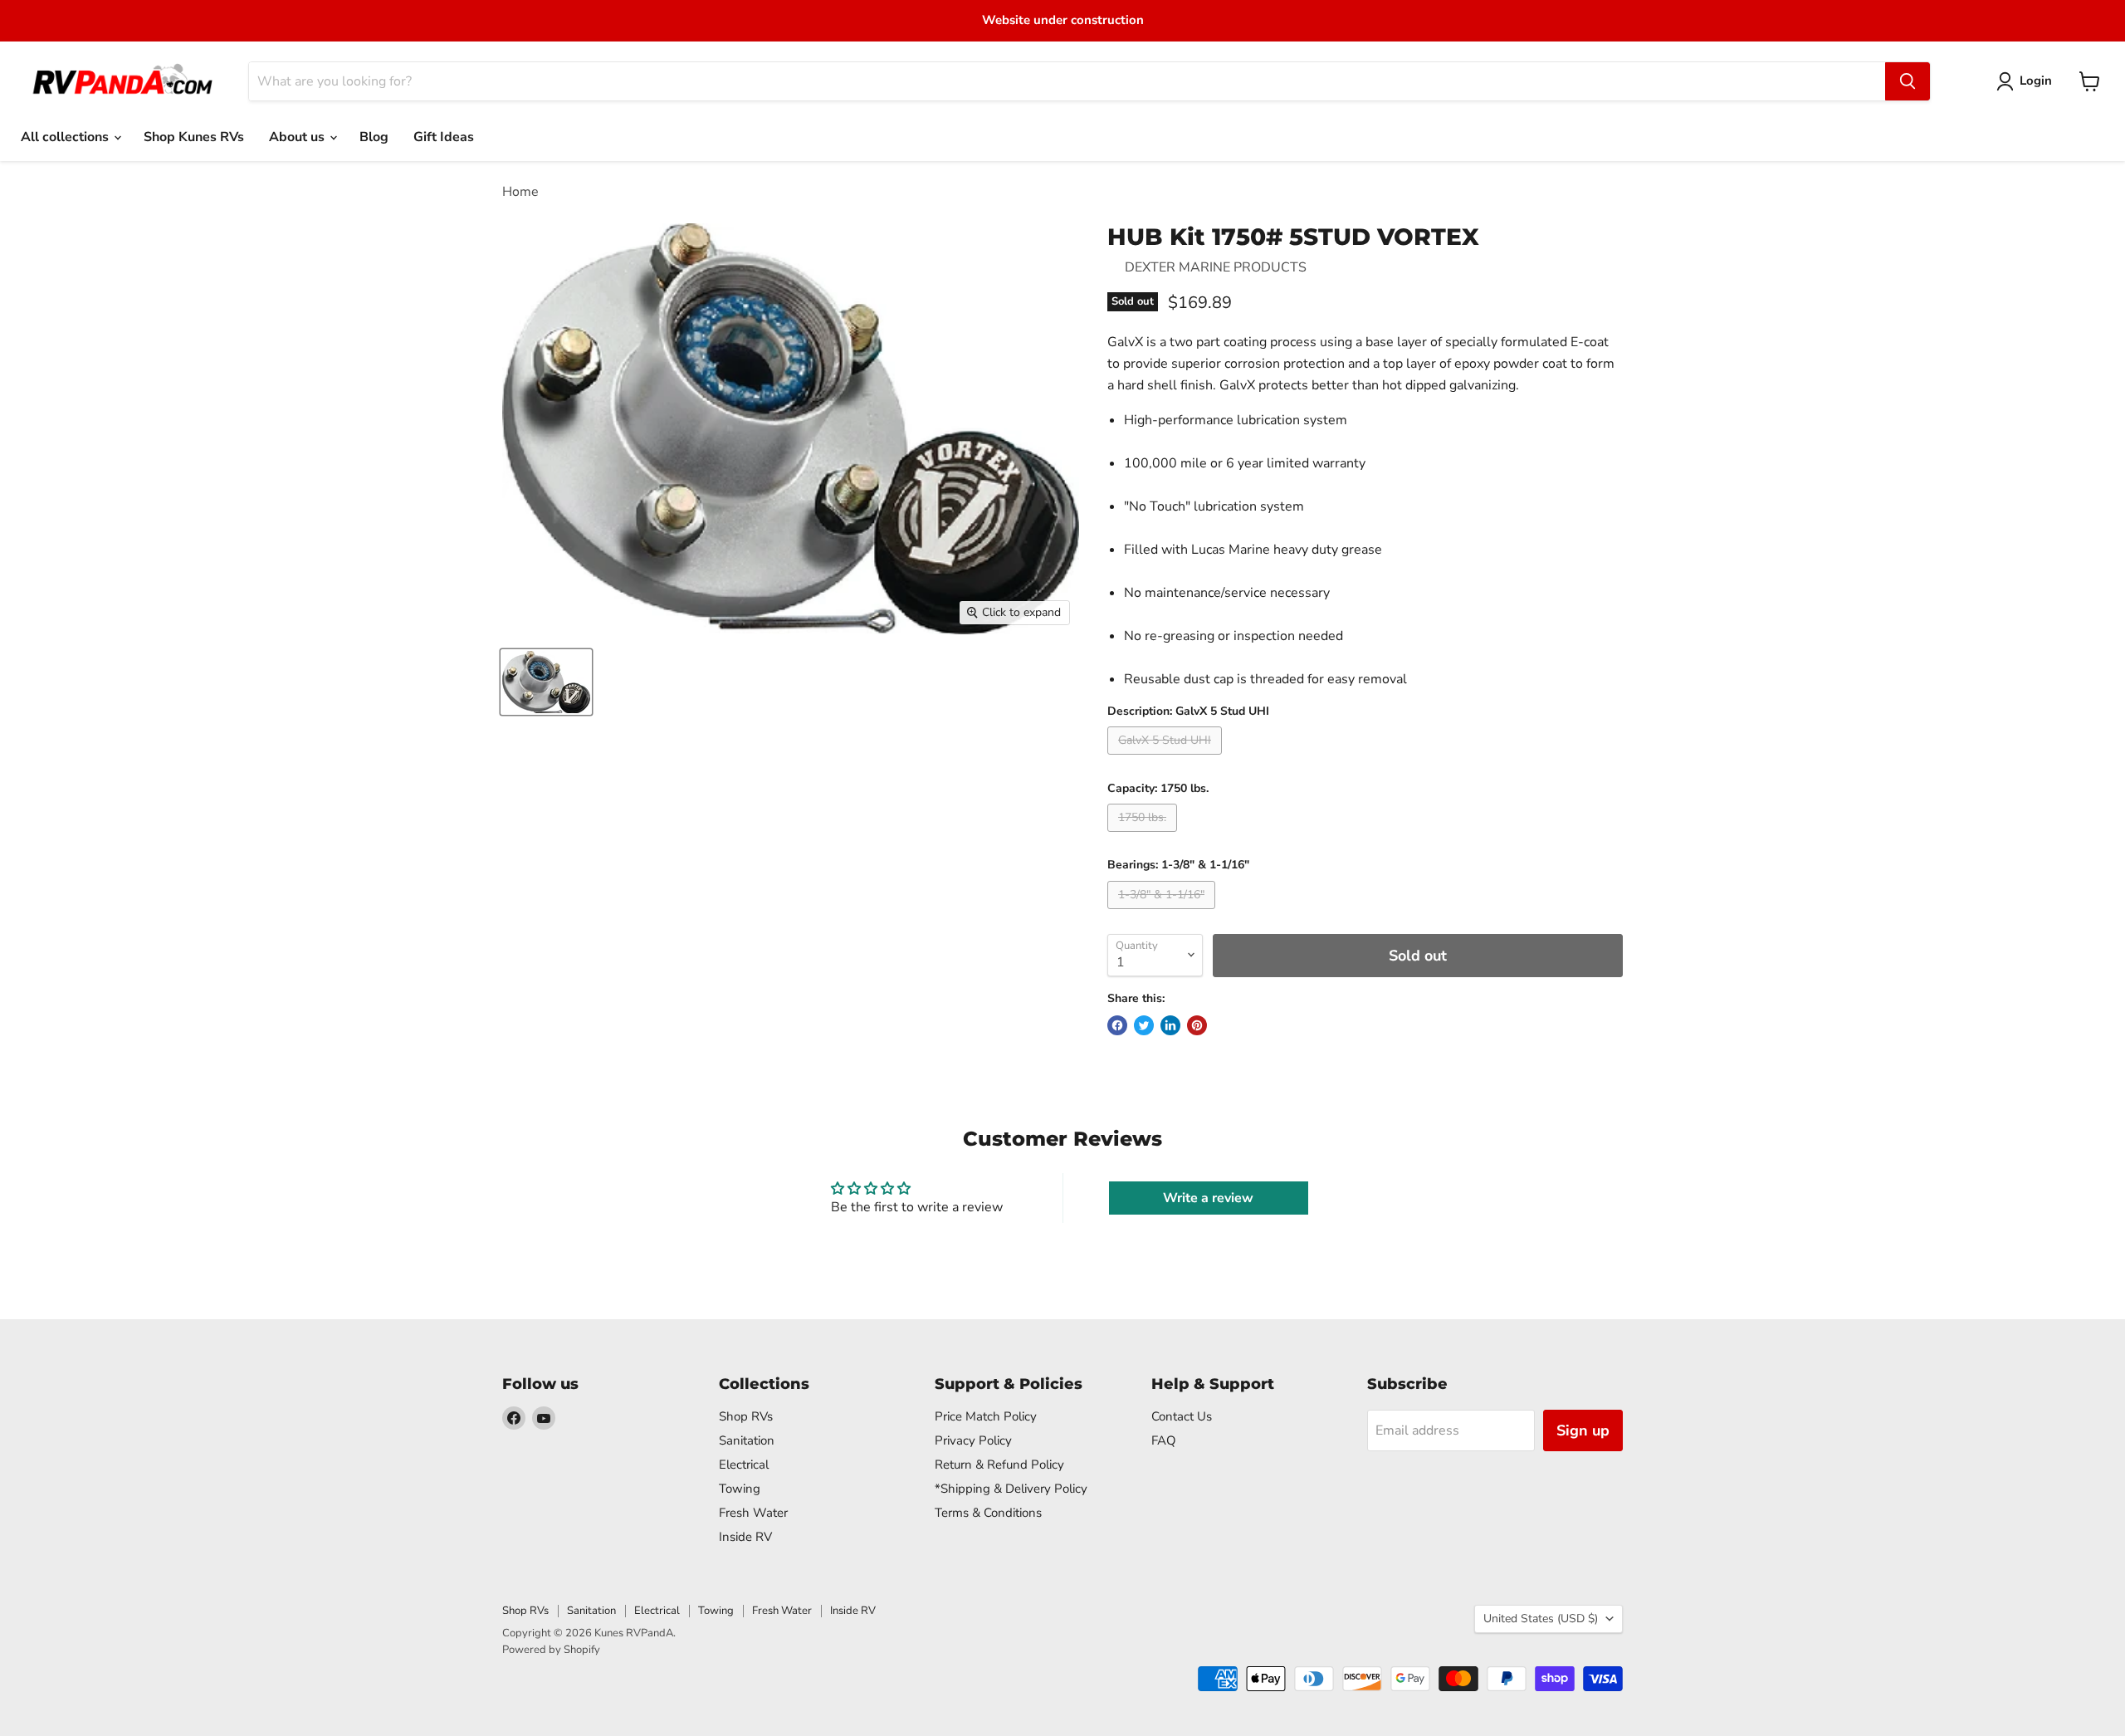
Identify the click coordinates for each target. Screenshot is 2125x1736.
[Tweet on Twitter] (1144, 1025)
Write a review (1208, 1198)
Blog (374, 137)
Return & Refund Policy (999, 1465)
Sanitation (747, 1440)
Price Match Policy (986, 1416)
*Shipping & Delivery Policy (1011, 1489)
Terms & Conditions (988, 1513)
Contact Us (1182, 1416)
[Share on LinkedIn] (1170, 1025)
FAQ (1164, 1440)
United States (1541, 1619)
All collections (66, 137)
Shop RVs (746, 1416)
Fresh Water (753, 1513)
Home (520, 192)
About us (298, 137)
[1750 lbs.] (1144, 836)
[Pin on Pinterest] (1197, 1025)
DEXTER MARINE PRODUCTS (1216, 267)
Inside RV (745, 1537)
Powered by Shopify (551, 1650)
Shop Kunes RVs (194, 137)
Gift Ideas (444, 137)
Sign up (1583, 1430)
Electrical (744, 1465)
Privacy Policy (973, 1440)
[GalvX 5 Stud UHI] (1167, 759)
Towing (740, 1489)
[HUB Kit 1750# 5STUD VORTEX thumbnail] (546, 682)
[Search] (1908, 81)
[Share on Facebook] (1117, 1025)
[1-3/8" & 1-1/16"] (1163, 913)
